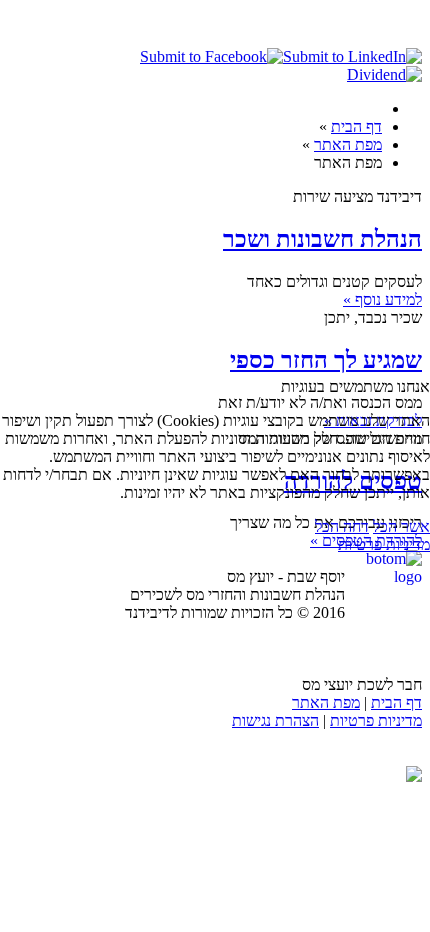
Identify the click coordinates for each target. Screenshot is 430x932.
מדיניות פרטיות (384, 544)
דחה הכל (342, 526)
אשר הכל (401, 526)
